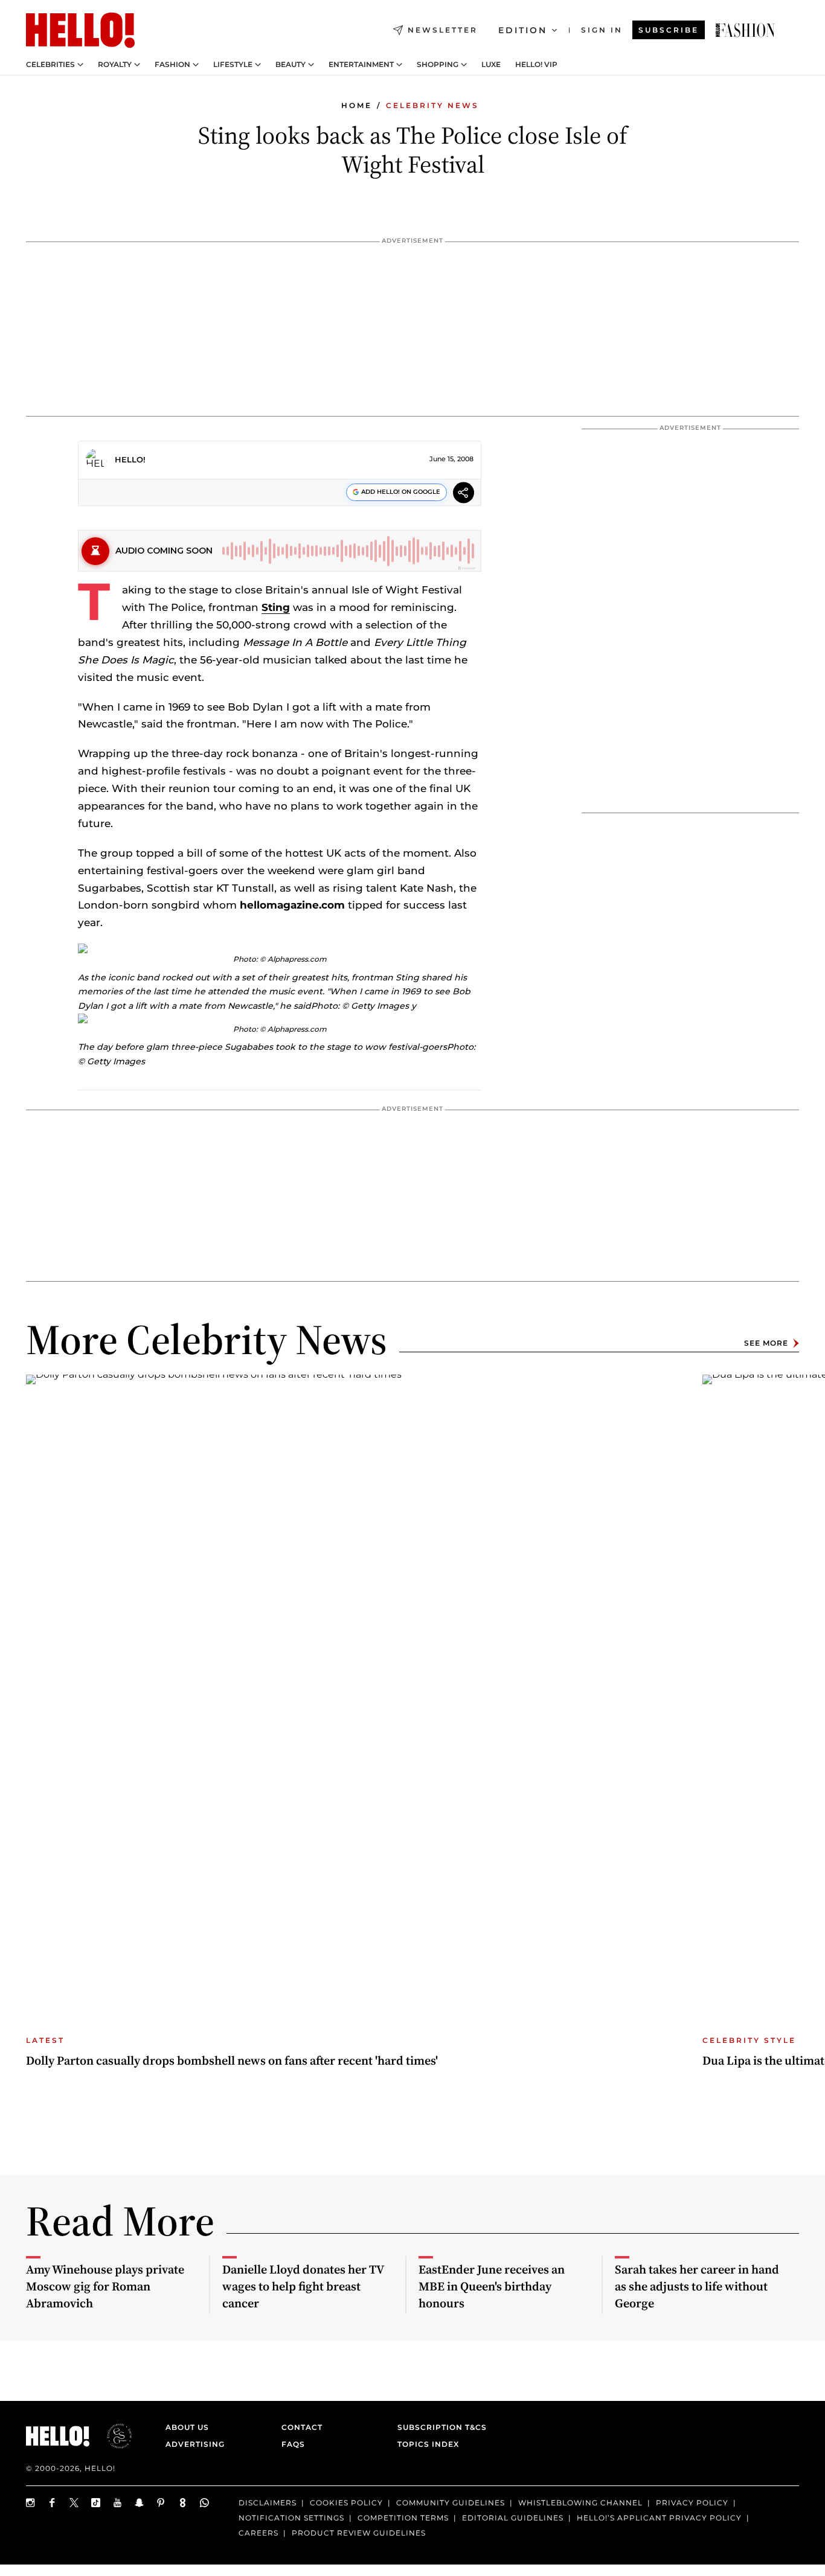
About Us (187, 2427)
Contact (302, 2427)
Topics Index (428, 2444)
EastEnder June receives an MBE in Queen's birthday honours (492, 2286)
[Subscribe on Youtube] (118, 2503)
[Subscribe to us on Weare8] (183, 2503)
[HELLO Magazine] (80, 30)
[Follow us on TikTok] (96, 2503)
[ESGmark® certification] (112, 2436)
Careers (258, 2533)
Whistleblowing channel (580, 2503)
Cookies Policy (346, 2503)
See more (766, 1343)
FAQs (293, 2444)
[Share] (464, 494)
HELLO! (130, 459)
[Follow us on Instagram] (31, 2503)
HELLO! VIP (536, 65)
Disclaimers (268, 2503)
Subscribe (669, 30)
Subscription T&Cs (438, 2427)
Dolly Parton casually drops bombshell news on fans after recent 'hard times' (232, 2060)
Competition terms (403, 2518)
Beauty (291, 65)
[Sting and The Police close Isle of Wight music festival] (745, 30)
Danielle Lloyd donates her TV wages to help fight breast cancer (303, 2286)
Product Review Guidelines (359, 2533)
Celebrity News (432, 105)
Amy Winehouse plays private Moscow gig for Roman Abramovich (105, 2286)
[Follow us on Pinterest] (161, 2503)
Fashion (172, 65)
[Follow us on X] (74, 2503)
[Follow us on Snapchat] (140, 2503)
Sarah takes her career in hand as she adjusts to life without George (697, 2286)
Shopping (438, 65)
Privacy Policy (692, 2503)
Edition (523, 30)
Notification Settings (291, 2518)
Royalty (115, 65)
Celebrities (50, 65)
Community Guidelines (451, 2503)
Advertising (195, 2444)
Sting (276, 607)
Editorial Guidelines (513, 2518)
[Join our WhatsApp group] (205, 2503)
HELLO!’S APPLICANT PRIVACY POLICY (659, 2518)
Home (357, 105)
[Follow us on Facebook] (53, 2503)
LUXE (491, 65)
